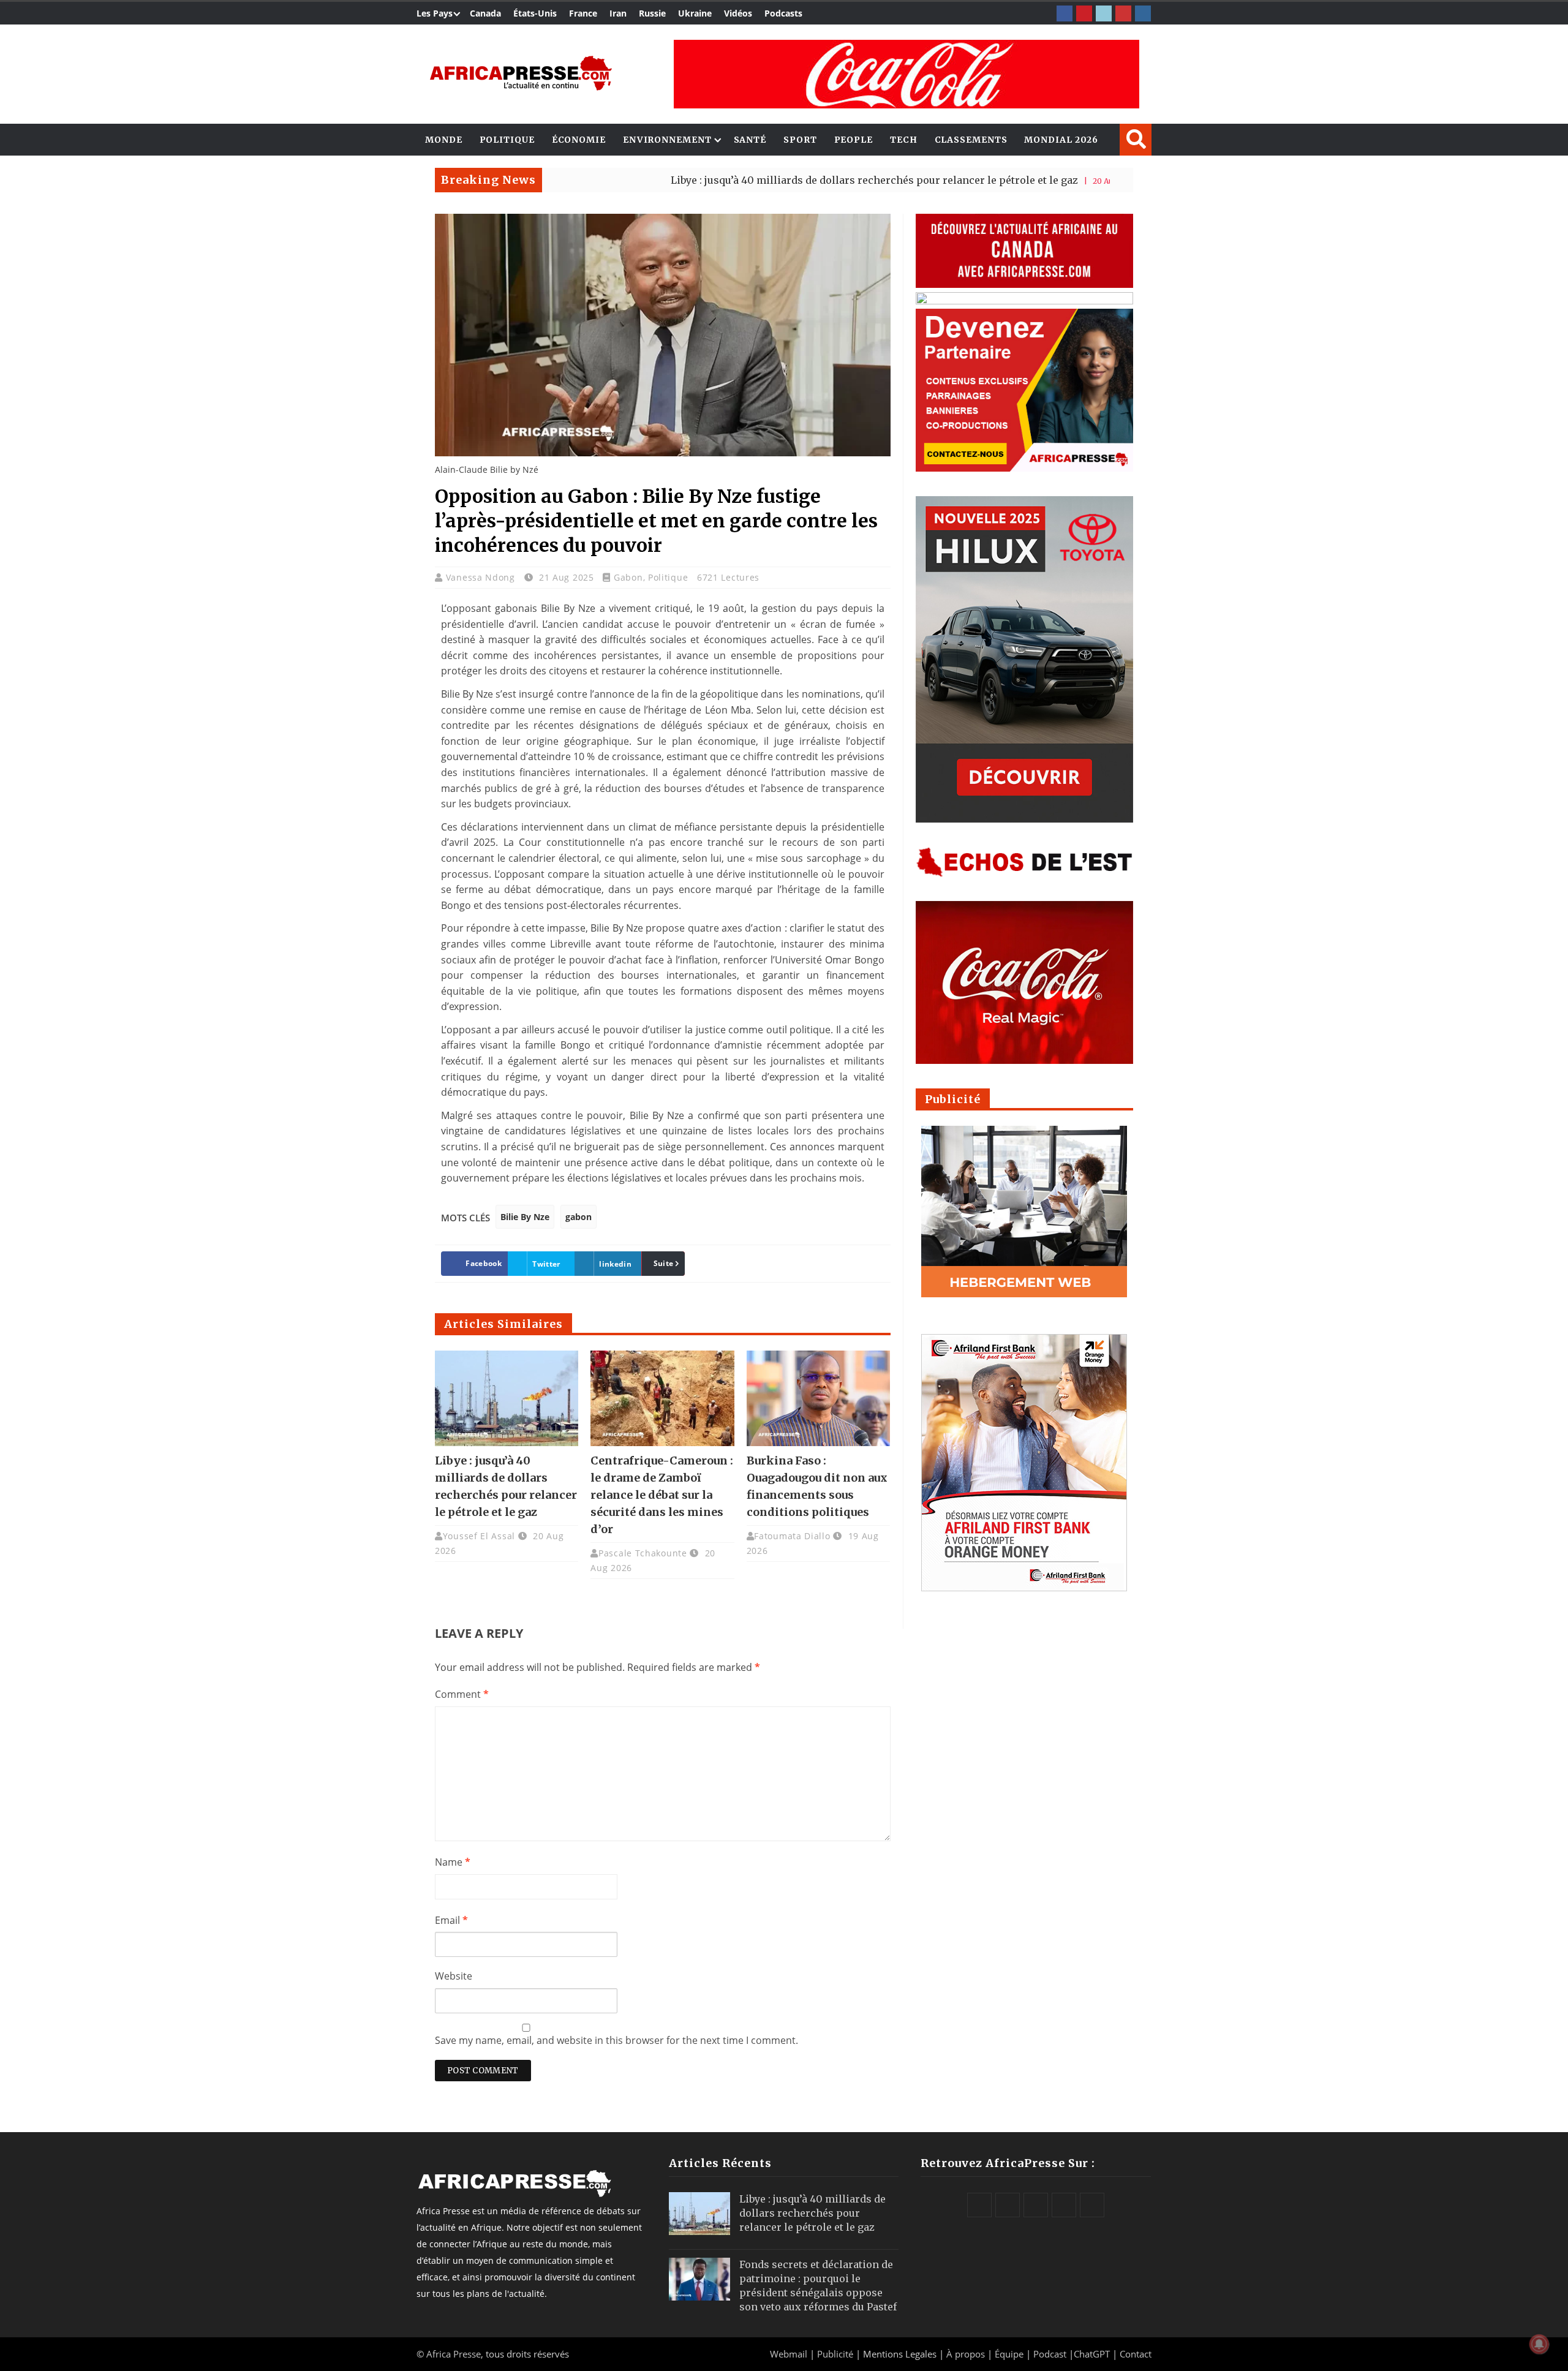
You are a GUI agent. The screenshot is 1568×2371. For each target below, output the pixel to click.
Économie (579, 140)
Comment (462, 1694)
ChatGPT (1092, 2354)
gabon (579, 1217)
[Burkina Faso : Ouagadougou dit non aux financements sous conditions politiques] (818, 1398)
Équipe (1010, 2354)
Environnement (667, 140)
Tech (904, 140)
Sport (800, 140)
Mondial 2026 (1061, 140)
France (583, 13)
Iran (618, 13)
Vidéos (738, 13)
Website (454, 1976)
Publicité (836, 2354)
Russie (652, 13)
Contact (1136, 2354)
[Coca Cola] (907, 74)
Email (451, 1920)
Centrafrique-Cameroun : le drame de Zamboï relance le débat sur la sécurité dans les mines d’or (662, 1495)
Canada (485, 13)
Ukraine (695, 13)
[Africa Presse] (521, 73)
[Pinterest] (1084, 13)
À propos (966, 2354)
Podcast (1050, 2354)
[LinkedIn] (1104, 13)
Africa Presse (454, 2354)
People (854, 140)
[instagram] (1143, 13)
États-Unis (535, 13)
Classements (971, 140)
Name (453, 1862)
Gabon (628, 577)
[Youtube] (1123, 13)
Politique (507, 140)
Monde (444, 140)
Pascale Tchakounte (643, 1553)
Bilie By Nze (525, 1217)
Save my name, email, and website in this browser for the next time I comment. (616, 2040)
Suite (664, 1263)
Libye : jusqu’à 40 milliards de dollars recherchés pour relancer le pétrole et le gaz (773, 180)
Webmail (789, 2354)
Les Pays (435, 13)
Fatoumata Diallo (792, 1536)
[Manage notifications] (1539, 2344)
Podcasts (783, 13)
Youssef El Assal (479, 1536)
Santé (750, 140)
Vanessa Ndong (482, 577)
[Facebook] (1065, 13)
